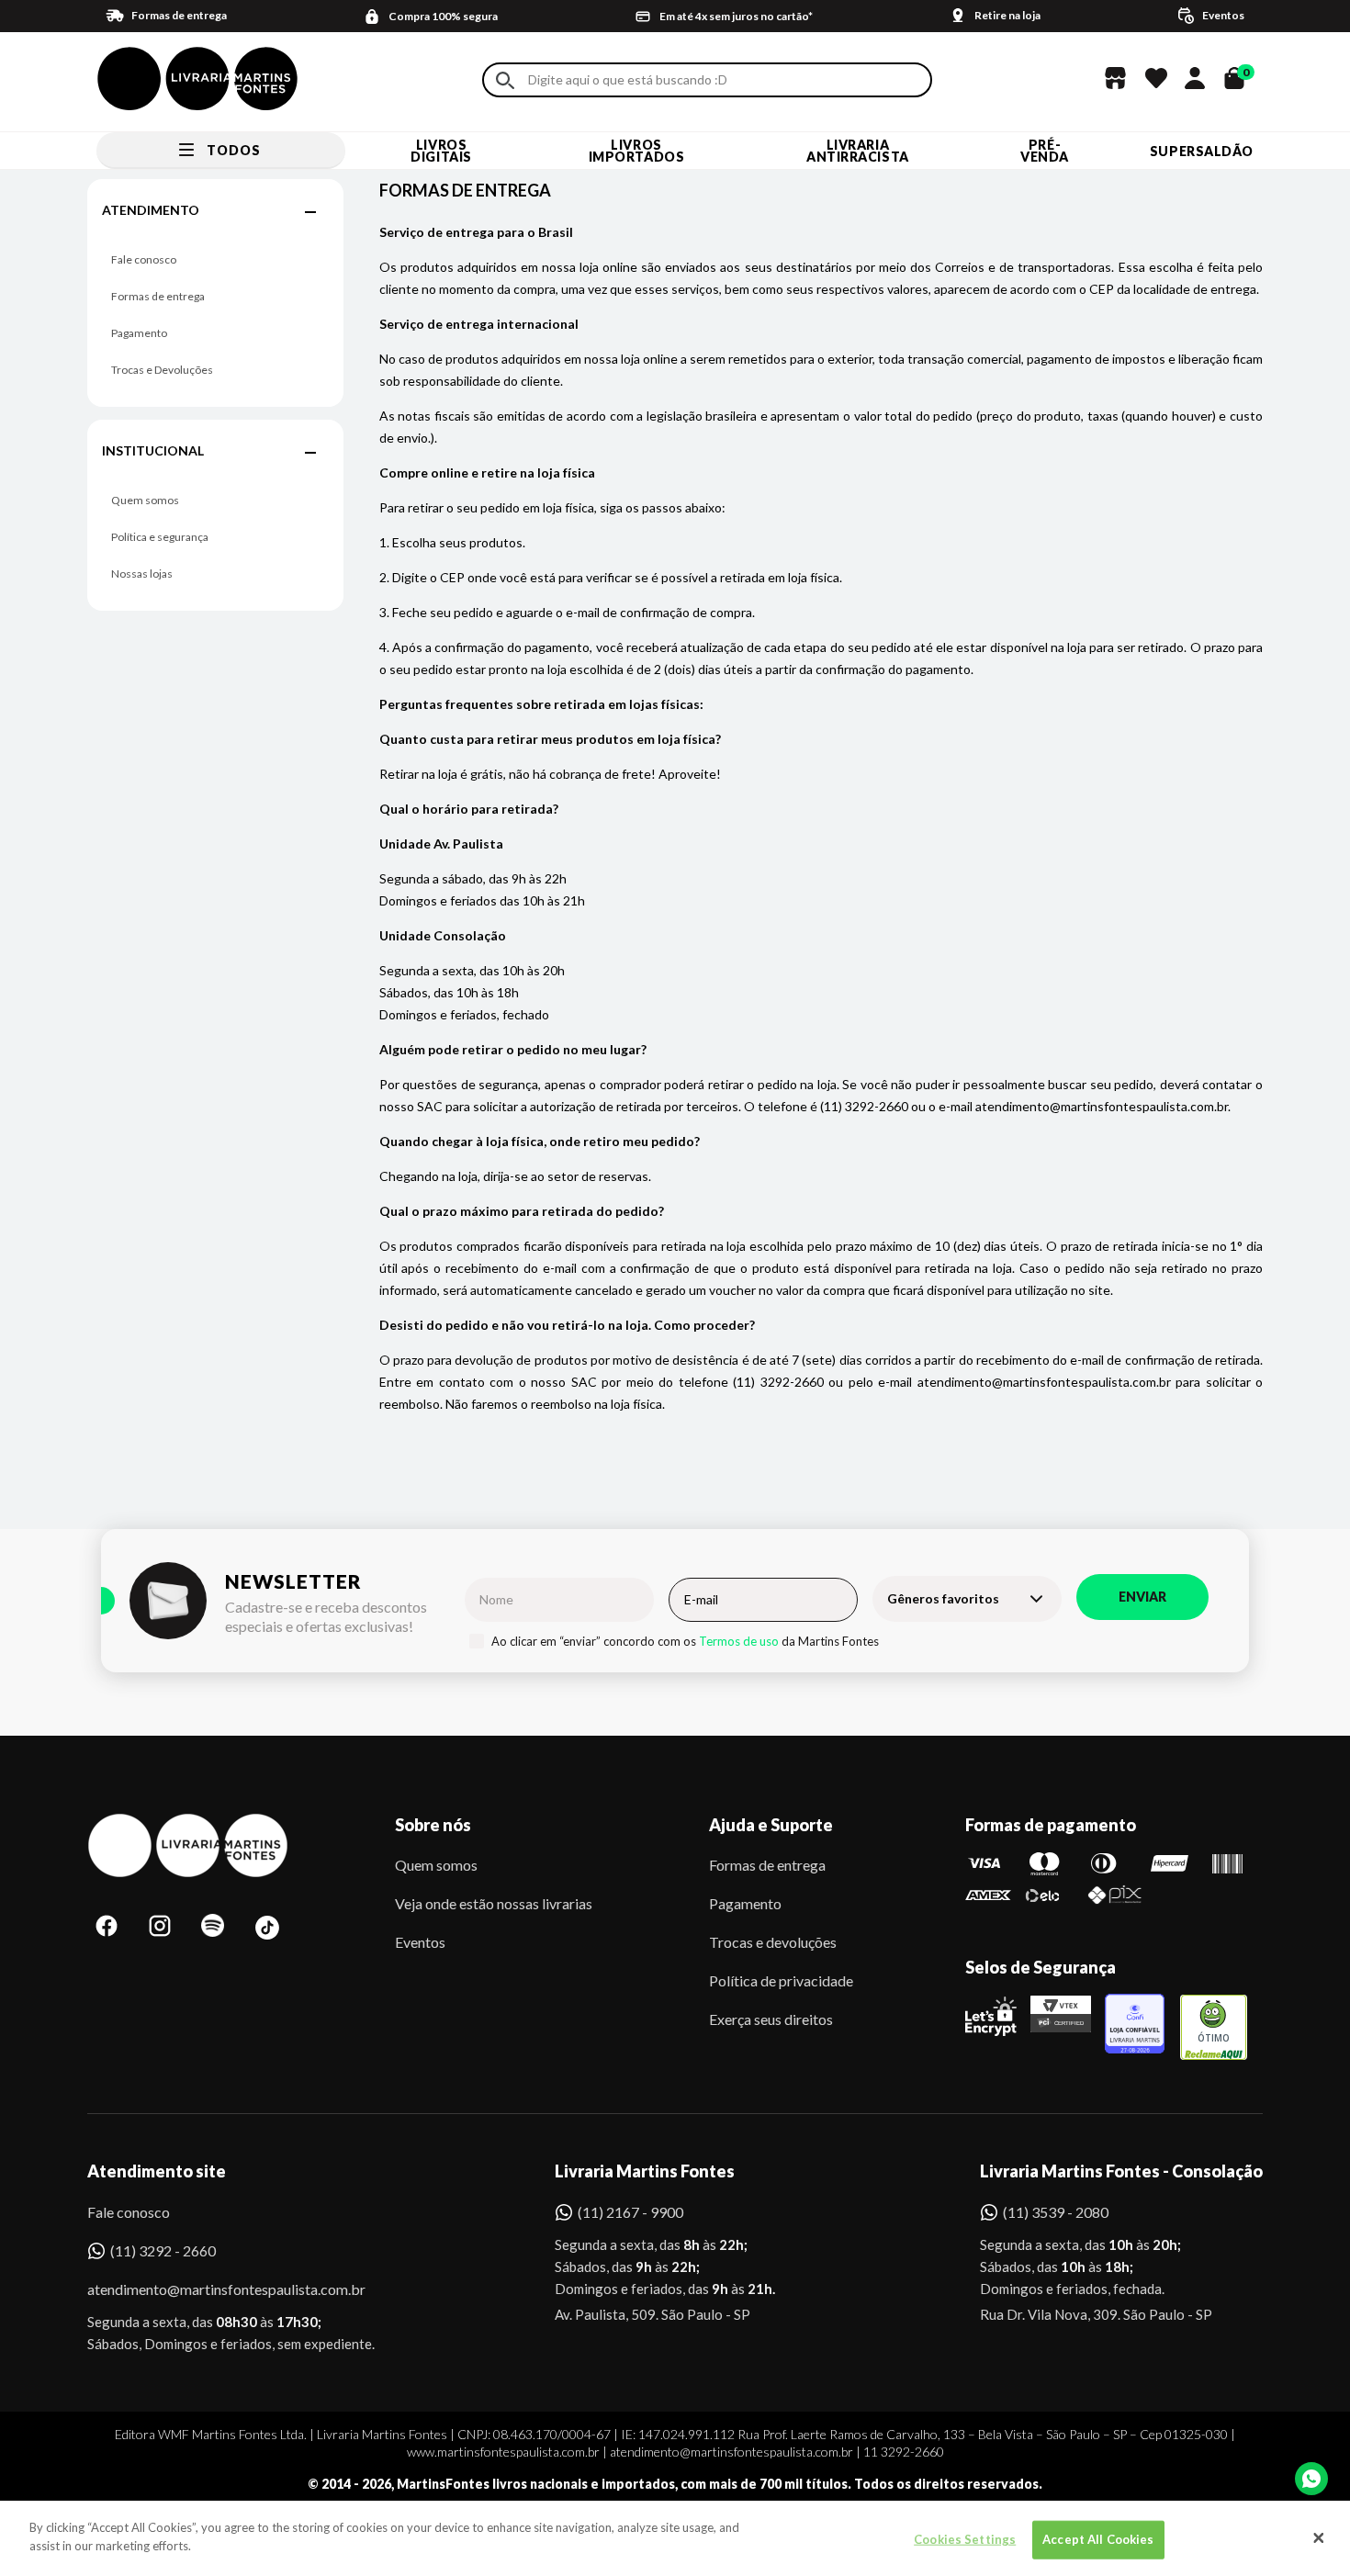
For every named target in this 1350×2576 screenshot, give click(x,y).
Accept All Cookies (1098, 2539)
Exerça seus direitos (771, 2019)
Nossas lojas (142, 574)
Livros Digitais (441, 151)
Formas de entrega (158, 296)
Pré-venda (1045, 151)
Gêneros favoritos (943, 1598)
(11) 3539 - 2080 (1056, 2212)
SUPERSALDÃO (1202, 151)
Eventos (420, 1942)
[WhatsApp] (1311, 2479)
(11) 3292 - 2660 (163, 2250)
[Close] (1319, 2538)
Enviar (1142, 1597)
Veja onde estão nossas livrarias (494, 1903)
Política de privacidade (781, 1980)
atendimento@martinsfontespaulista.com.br (210, 2289)
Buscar (505, 80)
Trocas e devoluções (773, 1942)
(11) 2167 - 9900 (630, 2212)
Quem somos (145, 500)
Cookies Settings (965, 2539)
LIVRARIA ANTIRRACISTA (858, 151)
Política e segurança (160, 537)
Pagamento (139, 333)
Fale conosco (144, 259)
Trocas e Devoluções (162, 370)
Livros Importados (637, 151)
